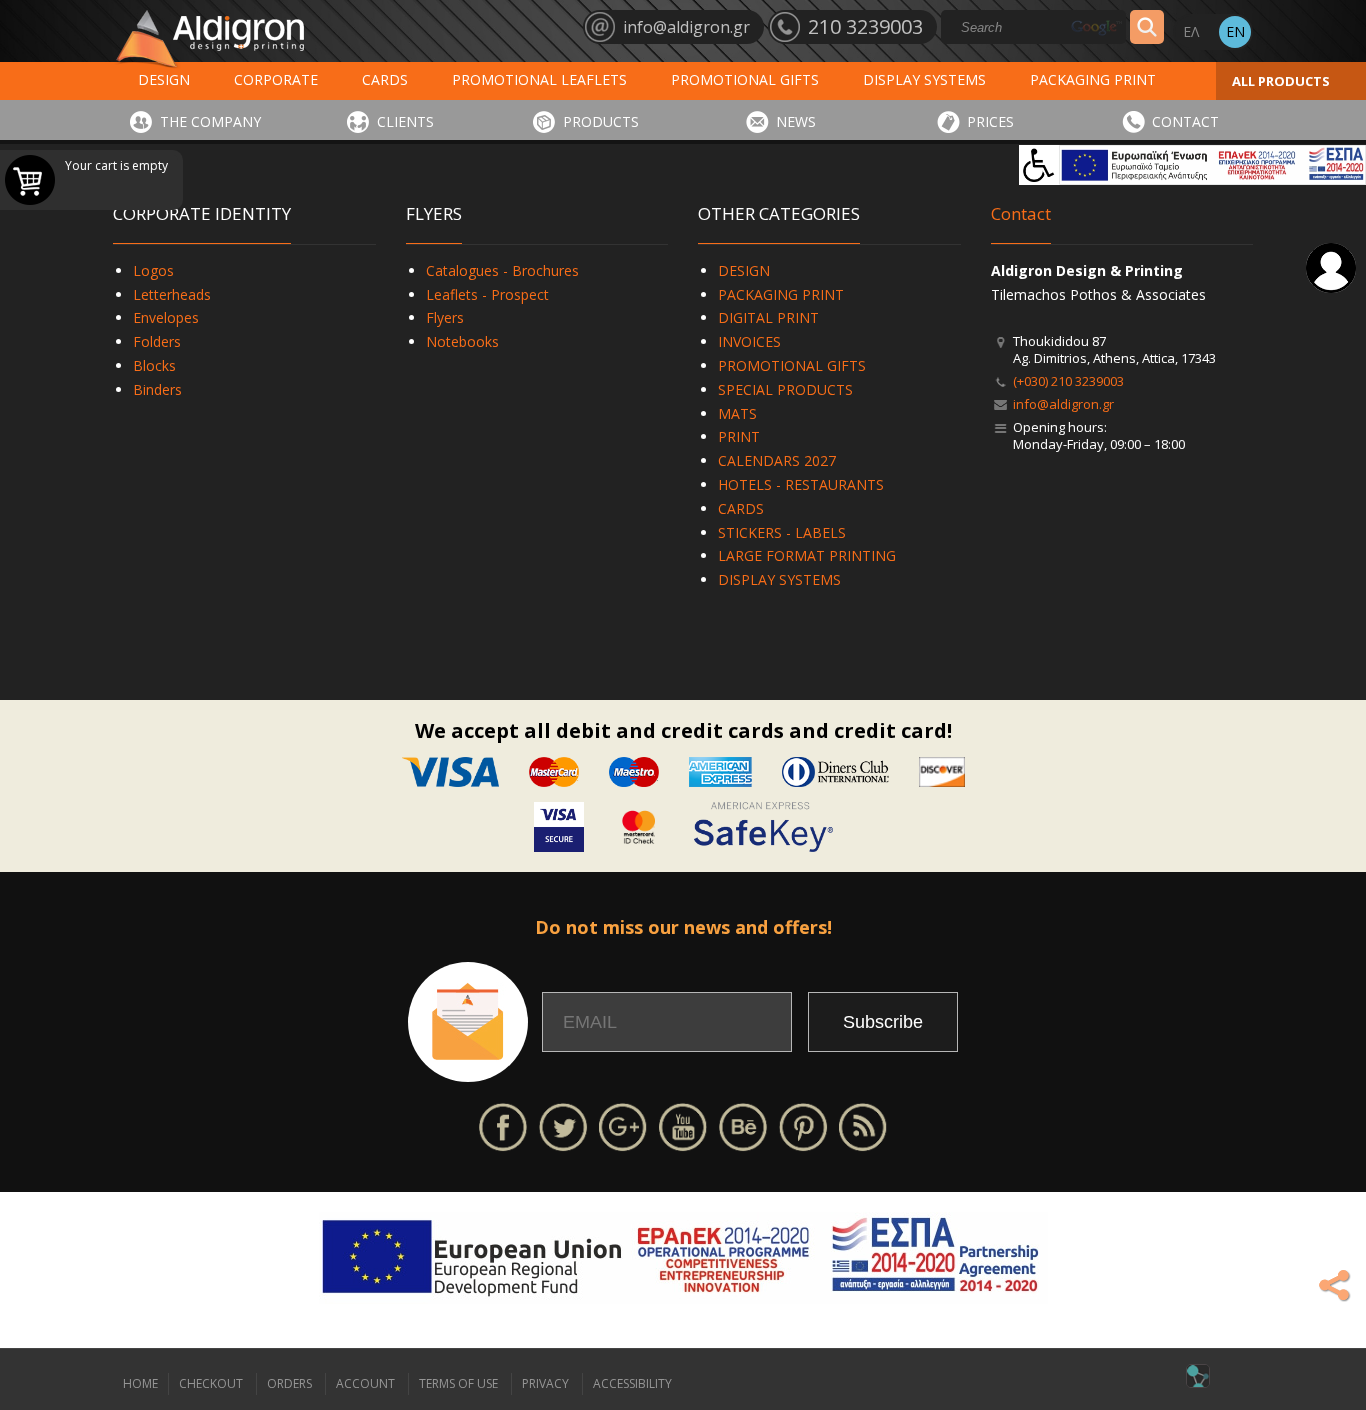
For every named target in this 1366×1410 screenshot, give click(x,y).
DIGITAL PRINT (768, 317)
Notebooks (462, 341)
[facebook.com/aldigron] (503, 1125)
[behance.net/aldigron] (743, 1125)
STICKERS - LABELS (782, 532)
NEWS (796, 121)
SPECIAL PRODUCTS (785, 389)
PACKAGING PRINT (1093, 79)
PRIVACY (545, 1383)
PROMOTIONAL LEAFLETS (539, 79)
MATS (737, 413)
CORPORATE (276, 79)
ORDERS (289, 1383)
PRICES (990, 121)
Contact (1021, 213)
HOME (140, 1383)
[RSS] (863, 1125)
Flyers (445, 317)
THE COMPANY (210, 121)
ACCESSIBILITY (632, 1383)
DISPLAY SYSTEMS (924, 79)
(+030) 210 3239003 (1068, 381)
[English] (1235, 32)
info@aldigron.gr (1063, 404)
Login (1331, 268)
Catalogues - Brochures (502, 270)
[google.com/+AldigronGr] (623, 1125)
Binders (157, 389)
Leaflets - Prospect (487, 294)
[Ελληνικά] (1191, 32)
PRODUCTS (601, 121)
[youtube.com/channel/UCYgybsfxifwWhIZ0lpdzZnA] (683, 1125)
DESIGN (164, 79)
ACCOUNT (365, 1383)
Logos (153, 270)
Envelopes (166, 317)
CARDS (385, 79)
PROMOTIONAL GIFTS (745, 79)
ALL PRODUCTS (1281, 81)
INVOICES (749, 341)
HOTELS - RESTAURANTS (801, 484)
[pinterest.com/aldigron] (803, 1125)
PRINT (739, 436)
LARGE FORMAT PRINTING (807, 555)
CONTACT (1185, 121)
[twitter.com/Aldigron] (563, 1125)
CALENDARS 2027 (777, 460)
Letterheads (172, 294)
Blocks (154, 365)
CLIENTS (405, 121)
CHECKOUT (211, 1383)
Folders (157, 341)
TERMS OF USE (458, 1383)
